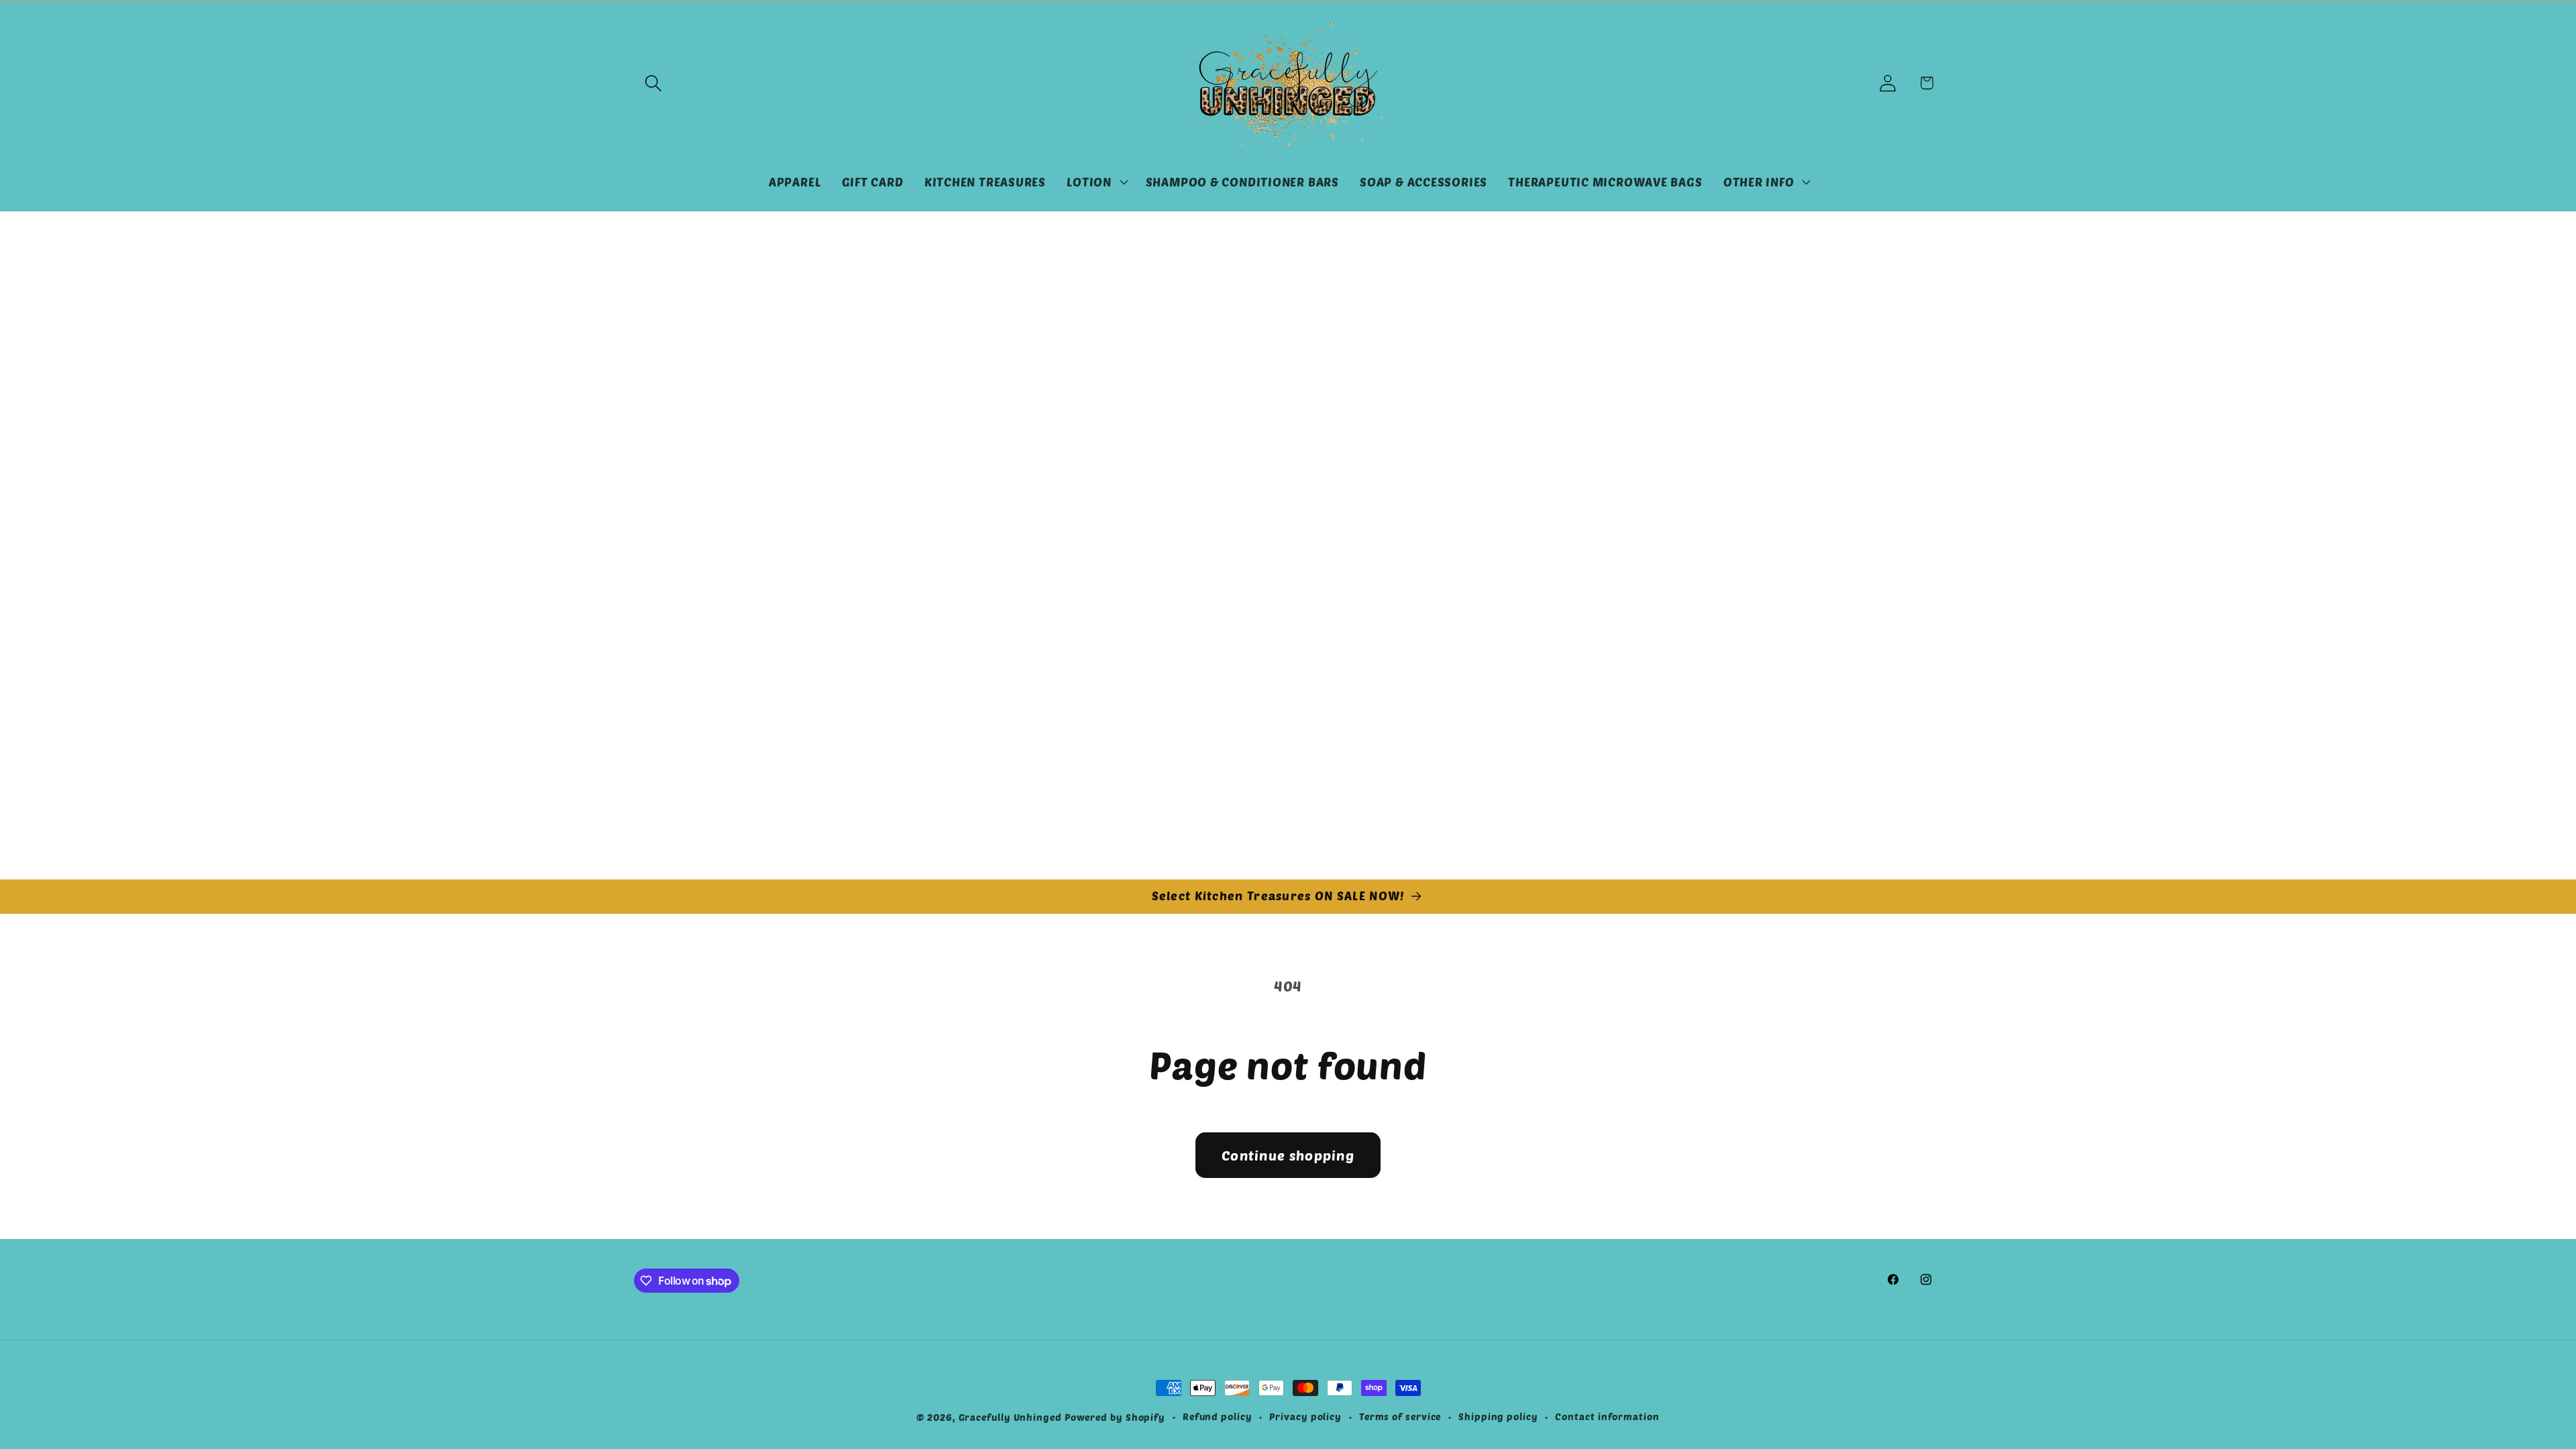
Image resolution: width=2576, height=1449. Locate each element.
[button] (653, 83)
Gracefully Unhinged (1010, 1417)
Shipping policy (1498, 1416)
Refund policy (1218, 1416)
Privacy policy (1305, 1416)
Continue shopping (1288, 1155)
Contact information (1607, 1416)
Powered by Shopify (1115, 1417)
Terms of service (1400, 1416)
